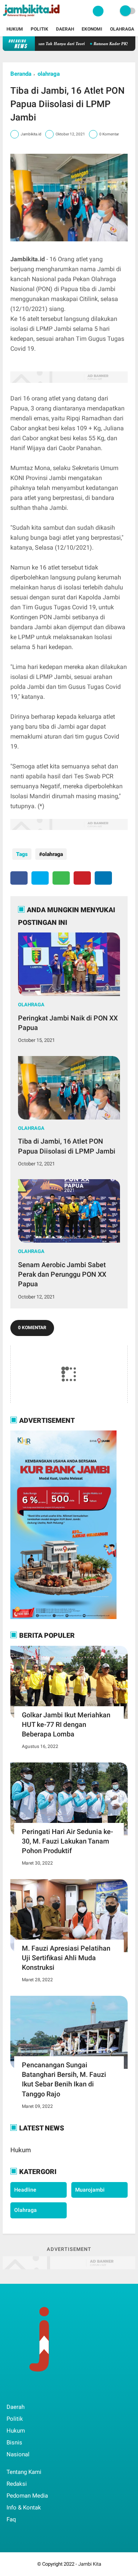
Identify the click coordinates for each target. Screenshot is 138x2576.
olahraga (49, 74)
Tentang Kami (24, 2472)
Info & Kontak (24, 2508)
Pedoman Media (27, 2496)
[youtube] (61, 2391)
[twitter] (40, 878)
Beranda (21, 74)
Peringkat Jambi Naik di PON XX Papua (68, 1023)
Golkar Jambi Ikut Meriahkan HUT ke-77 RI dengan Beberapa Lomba (66, 1724)
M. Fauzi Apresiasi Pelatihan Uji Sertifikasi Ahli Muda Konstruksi (66, 1958)
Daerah (65, 29)
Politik (39, 29)
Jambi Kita (90, 2564)
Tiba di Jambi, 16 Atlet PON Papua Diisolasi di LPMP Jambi (67, 1146)
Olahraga (122, 29)
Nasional (18, 2454)
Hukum (15, 29)
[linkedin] (103, 878)
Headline (25, 2190)
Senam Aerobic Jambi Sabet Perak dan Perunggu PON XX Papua (62, 1274)
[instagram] (50, 2391)
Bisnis (14, 2443)
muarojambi (90, 2190)
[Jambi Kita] (32, 18)
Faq (11, 2519)
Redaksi (17, 2484)
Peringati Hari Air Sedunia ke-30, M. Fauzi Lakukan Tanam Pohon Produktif (67, 1841)
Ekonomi (92, 29)
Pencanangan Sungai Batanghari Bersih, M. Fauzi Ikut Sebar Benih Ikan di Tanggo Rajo (64, 2079)
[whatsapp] (61, 878)
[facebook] (19, 878)
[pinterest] (82, 878)
